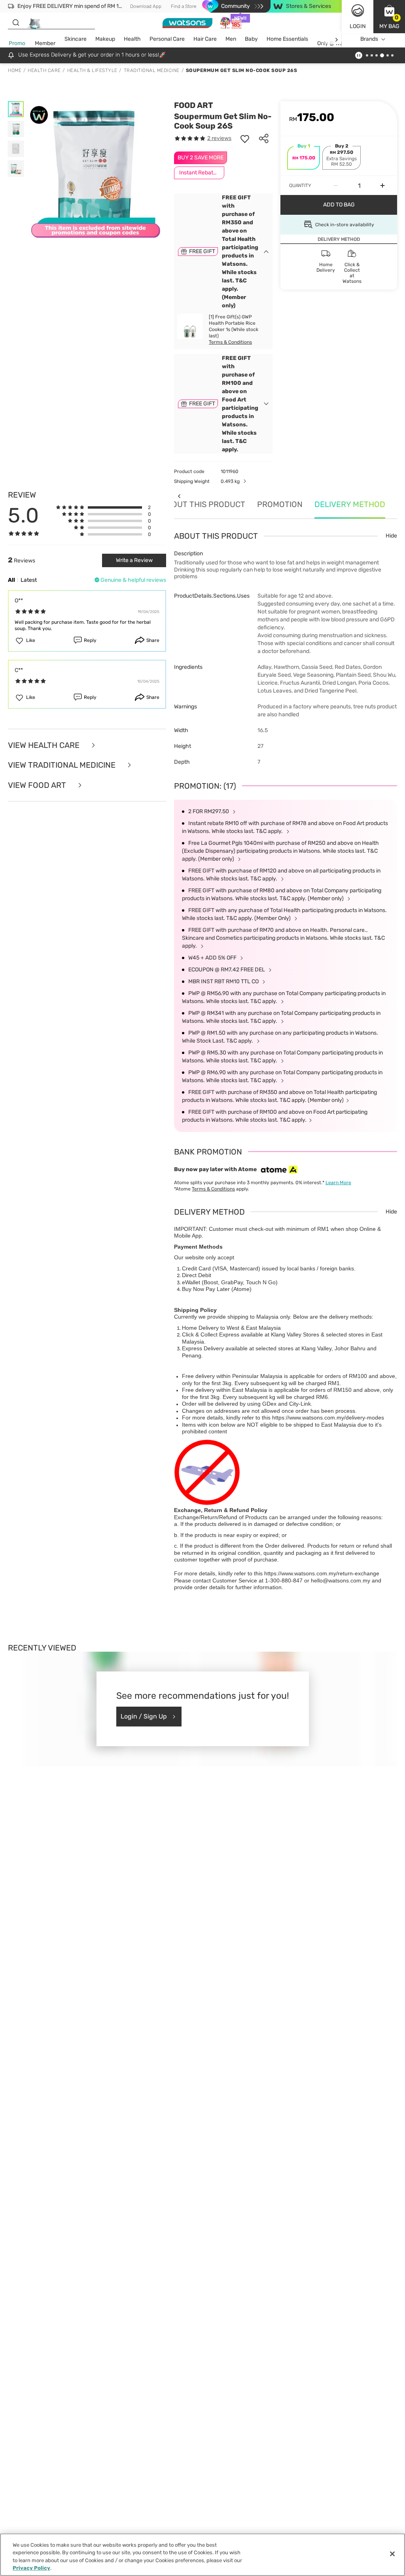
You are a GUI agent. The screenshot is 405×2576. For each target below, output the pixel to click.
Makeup (105, 39)
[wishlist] (245, 138)
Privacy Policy (31, 2568)
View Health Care (45, 745)
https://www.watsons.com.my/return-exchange (322, 1573)
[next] (336, 39)
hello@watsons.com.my (341, 1580)
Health (132, 39)
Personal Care (167, 39)
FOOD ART (194, 105)
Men (231, 39)
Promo (17, 43)
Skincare (76, 39)
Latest (29, 580)
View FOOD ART (38, 785)
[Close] (392, 2554)
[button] (389, 17)
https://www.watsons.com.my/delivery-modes (328, 1418)
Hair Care (205, 39)
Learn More (338, 1183)
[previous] (179, 496)
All (11, 580)
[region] (202, 2555)
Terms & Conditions (230, 342)
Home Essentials (287, 39)
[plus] (382, 185)
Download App (146, 6)
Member (45, 43)
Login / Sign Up (144, 1716)
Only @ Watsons (337, 43)
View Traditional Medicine (63, 765)
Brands (369, 39)
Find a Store (184, 6)
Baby (251, 39)
